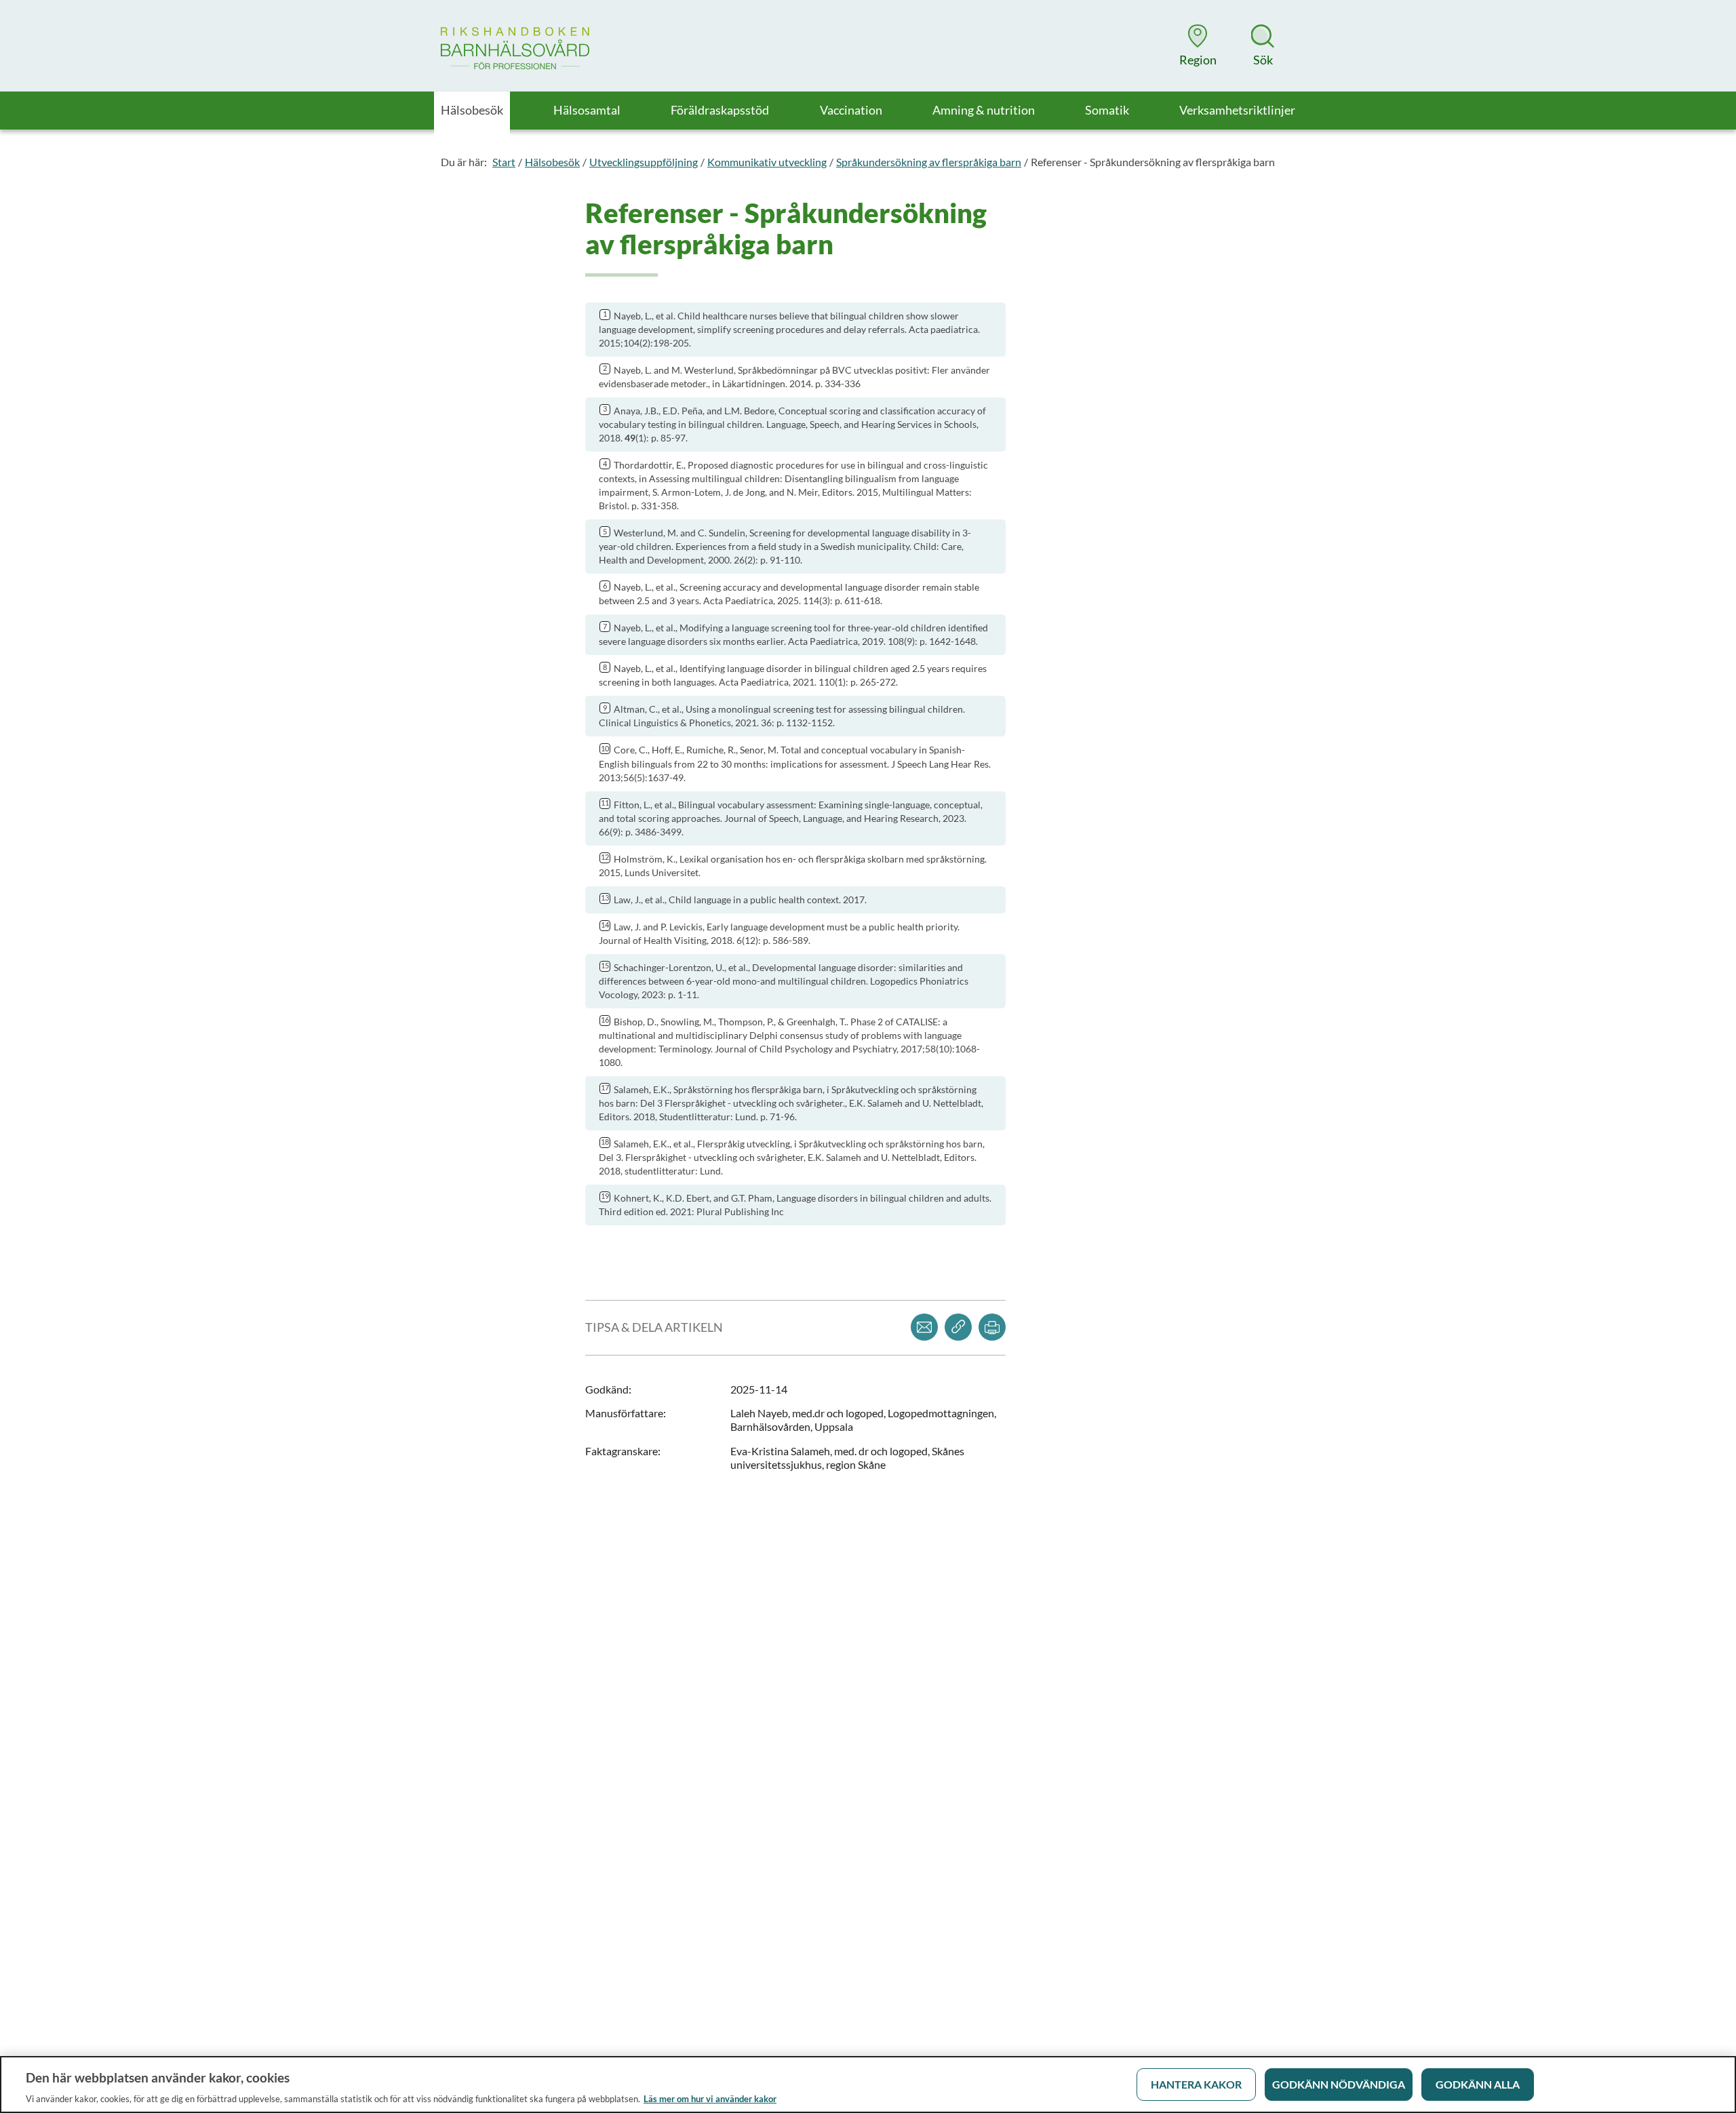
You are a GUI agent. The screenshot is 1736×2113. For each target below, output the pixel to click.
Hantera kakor (1196, 2084)
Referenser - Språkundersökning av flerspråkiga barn (1153, 162)
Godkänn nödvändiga (1339, 2084)
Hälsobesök (552, 162)
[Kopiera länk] (958, 1327)
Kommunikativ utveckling (767, 162)
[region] (868, 2085)
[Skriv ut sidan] (992, 1327)
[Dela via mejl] (924, 1327)
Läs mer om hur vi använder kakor (710, 2099)
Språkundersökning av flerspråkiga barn (929, 162)
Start (504, 162)
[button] (1198, 45)
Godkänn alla (1478, 2084)
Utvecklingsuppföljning (644, 162)
